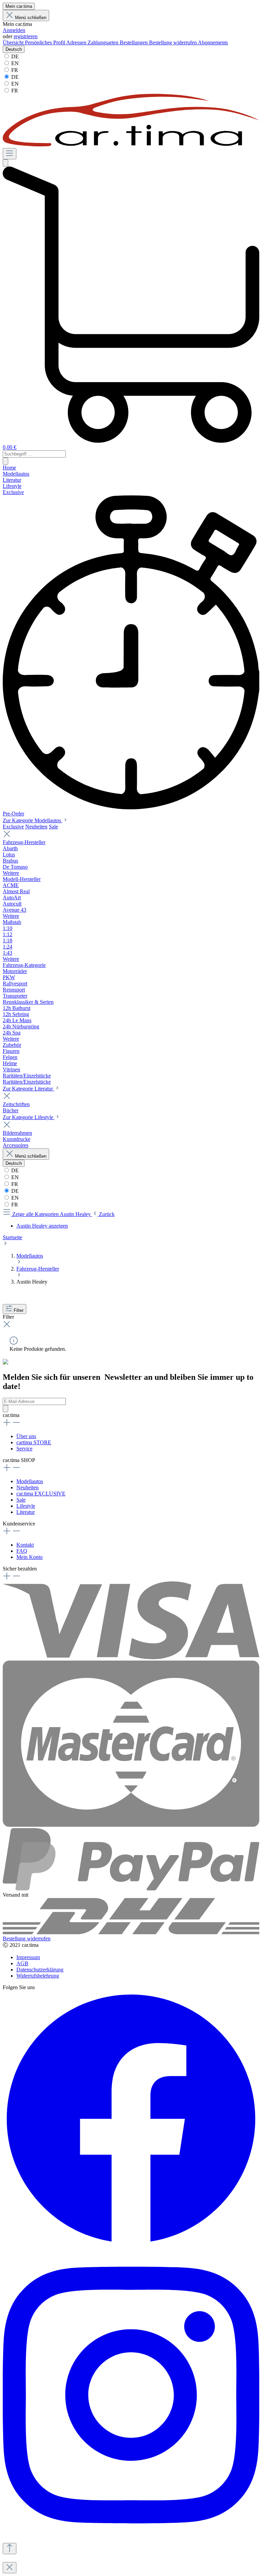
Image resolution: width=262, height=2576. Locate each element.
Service (24, 1449)
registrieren (26, 36)
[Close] (10, 2568)
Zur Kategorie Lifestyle (29, 1117)
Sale (53, 827)
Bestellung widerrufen (173, 42)
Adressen (77, 42)
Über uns (26, 1436)
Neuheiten (36, 827)
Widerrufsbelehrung (38, 1976)
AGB (22, 1963)
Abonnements (213, 42)
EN (14, 63)
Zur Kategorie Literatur (28, 1089)
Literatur (26, 1512)
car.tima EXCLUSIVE (41, 1494)
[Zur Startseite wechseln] (131, 145)
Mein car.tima (19, 6)
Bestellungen (134, 42)
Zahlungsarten (104, 42)
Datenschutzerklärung (40, 1970)
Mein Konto (30, 1557)
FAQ (22, 1551)
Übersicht (14, 42)
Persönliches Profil (46, 42)
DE (14, 56)
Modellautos (30, 1481)
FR (14, 70)
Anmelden (14, 30)
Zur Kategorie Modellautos (33, 820)
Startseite (12, 1237)
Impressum (28, 1957)
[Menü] (10, 154)
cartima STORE (34, 1442)
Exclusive (13, 827)
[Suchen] (5, 163)
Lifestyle (26, 1506)
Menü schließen (31, 18)
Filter (19, 1310)
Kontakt (25, 1545)
